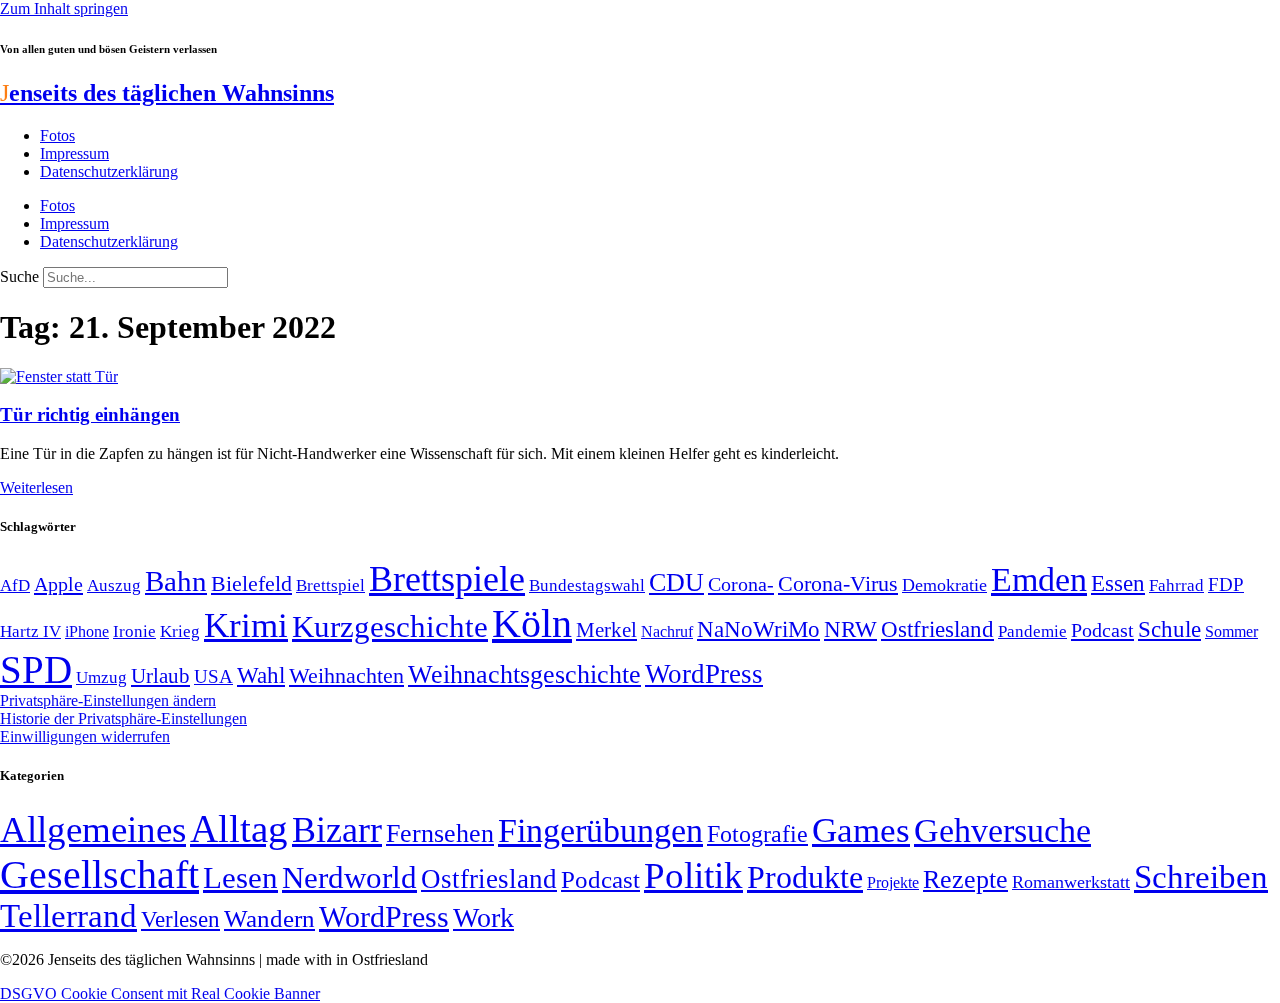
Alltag (239, 828)
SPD (36, 669)
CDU (676, 582)
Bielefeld (251, 583)
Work (483, 917)
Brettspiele (447, 579)
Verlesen (180, 919)
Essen (1118, 583)
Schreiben (1201, 877)
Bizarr (337, 830)
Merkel (606, 630)
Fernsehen (440, 833)
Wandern (269, 918)
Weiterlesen (36, 487)
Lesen (240, 877)
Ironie (134, 631)
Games (861, 830)
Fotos (57, 135)
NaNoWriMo (758, 629)
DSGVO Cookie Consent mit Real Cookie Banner (160, 993)
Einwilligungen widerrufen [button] (85, 736)
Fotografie (757, 834)
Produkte (805, 877)
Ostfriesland (937, 629)
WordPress (704, 674)
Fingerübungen (600, 830)
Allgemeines (93, 829)
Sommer (1231, 631)
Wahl (261, 675)
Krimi (246, 625)
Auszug (114, 585)
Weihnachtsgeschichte (524, 674)
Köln (532, 623)
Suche (19, 276)
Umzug (101, 677)
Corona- (741, 584)
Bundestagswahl (587, 585)
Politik (693, 875)
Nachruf (667, 631)
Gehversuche (1002, 830)
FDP (1226, 584)
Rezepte (965, 879)
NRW (850, 629)
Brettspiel (330, 585)
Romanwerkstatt (1071, 882)
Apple (58, 584)
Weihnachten (346, 675)
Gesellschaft (99, 874)
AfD (15, 585)
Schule (1169, 629)
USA (213, 676)
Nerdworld (349, 877)
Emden (1039, 579)
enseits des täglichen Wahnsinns (167, 93)
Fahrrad (1176, 585)
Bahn (176, 581)
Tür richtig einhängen (90, 414)
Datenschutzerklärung (109, 171)
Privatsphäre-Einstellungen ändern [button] (108, 700)
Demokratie (944, 585)
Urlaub (160, 676)
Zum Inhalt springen (64, 8)
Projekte (893, 882)
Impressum (74, 153)
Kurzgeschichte (390, 626)
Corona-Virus (838, 583)
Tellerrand (68, 916)
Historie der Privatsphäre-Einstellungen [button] (123, 718)
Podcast (1102, 630)
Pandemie (1032, 631)
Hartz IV (30, 631)
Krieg (180, 631)
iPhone (87, 632)
